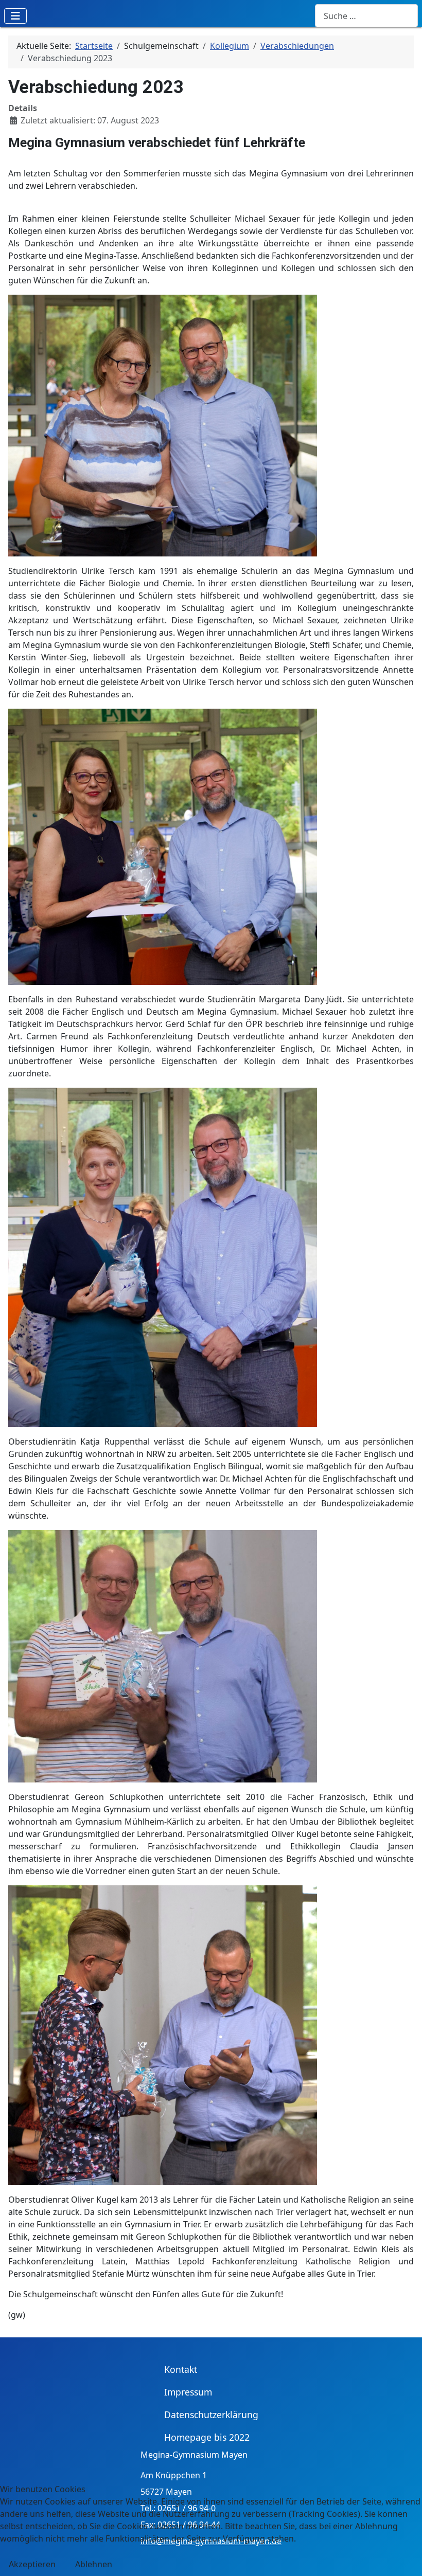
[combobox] (366, 16)
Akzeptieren (32, 2564)
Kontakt (181, 2369)
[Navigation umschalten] (15, 16)
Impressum (188, 2392)
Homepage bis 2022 (207, 2437)
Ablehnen (94, 2564)
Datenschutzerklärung (211, 2415)
